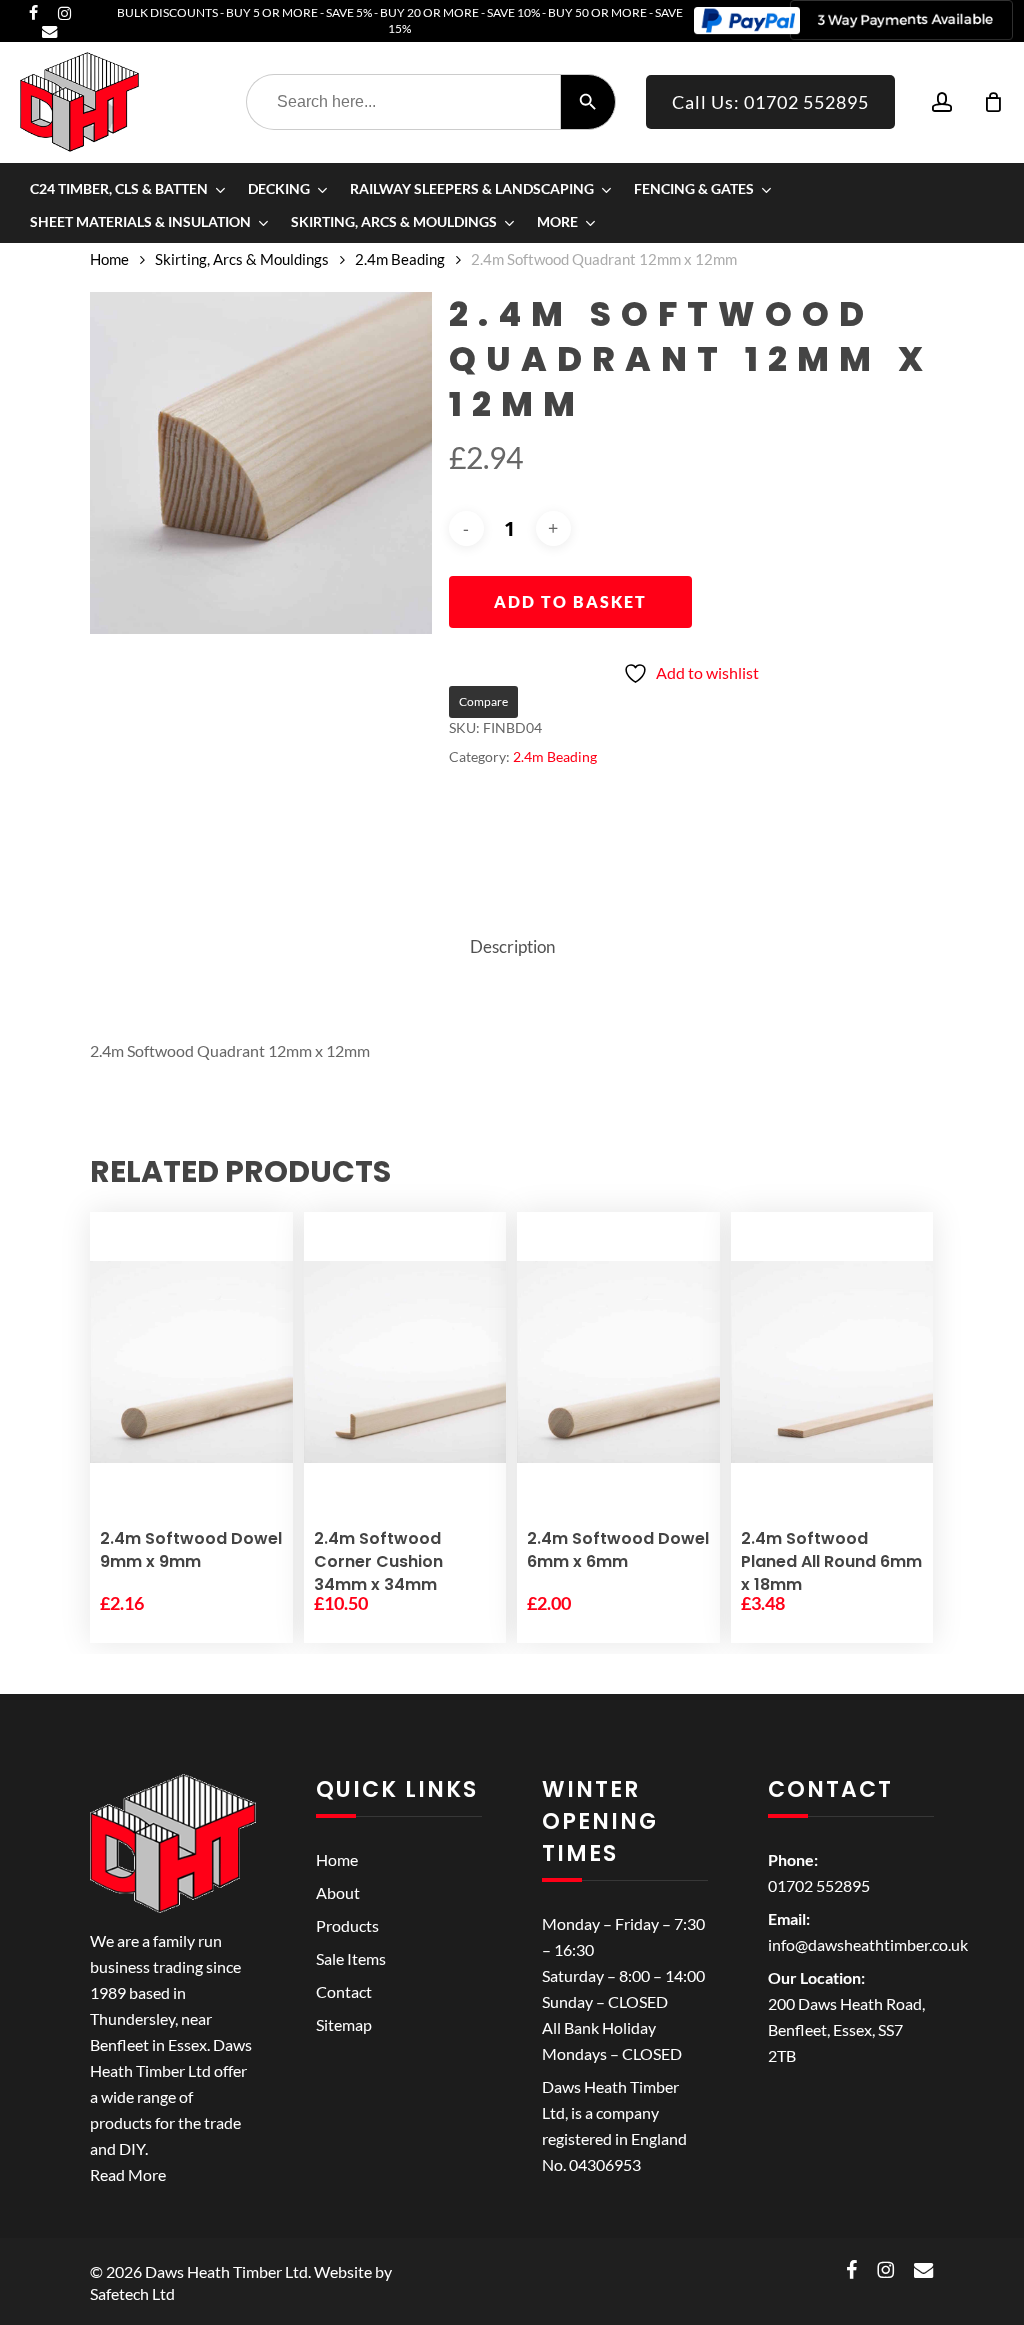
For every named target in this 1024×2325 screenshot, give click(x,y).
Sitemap (344, 2024)
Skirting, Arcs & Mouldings (242, 259)
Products (347, 1925)
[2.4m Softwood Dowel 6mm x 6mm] (618, 1362)
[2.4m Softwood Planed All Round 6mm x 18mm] (832, 1362)
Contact (344, 1991)
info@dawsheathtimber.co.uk (868, 1944)
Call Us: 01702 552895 (770, 102)
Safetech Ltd (132, 2293)
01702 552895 (819, 1885)
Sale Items (351, 1958)
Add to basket (570, 601)
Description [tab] (512, 946)
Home (109, 259)
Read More (128, 2174)
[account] (942, 102)
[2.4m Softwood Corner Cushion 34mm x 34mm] (405, 1362)
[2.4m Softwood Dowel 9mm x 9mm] (191, 1362)
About (338, 1892)
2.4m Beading (400, 259)
